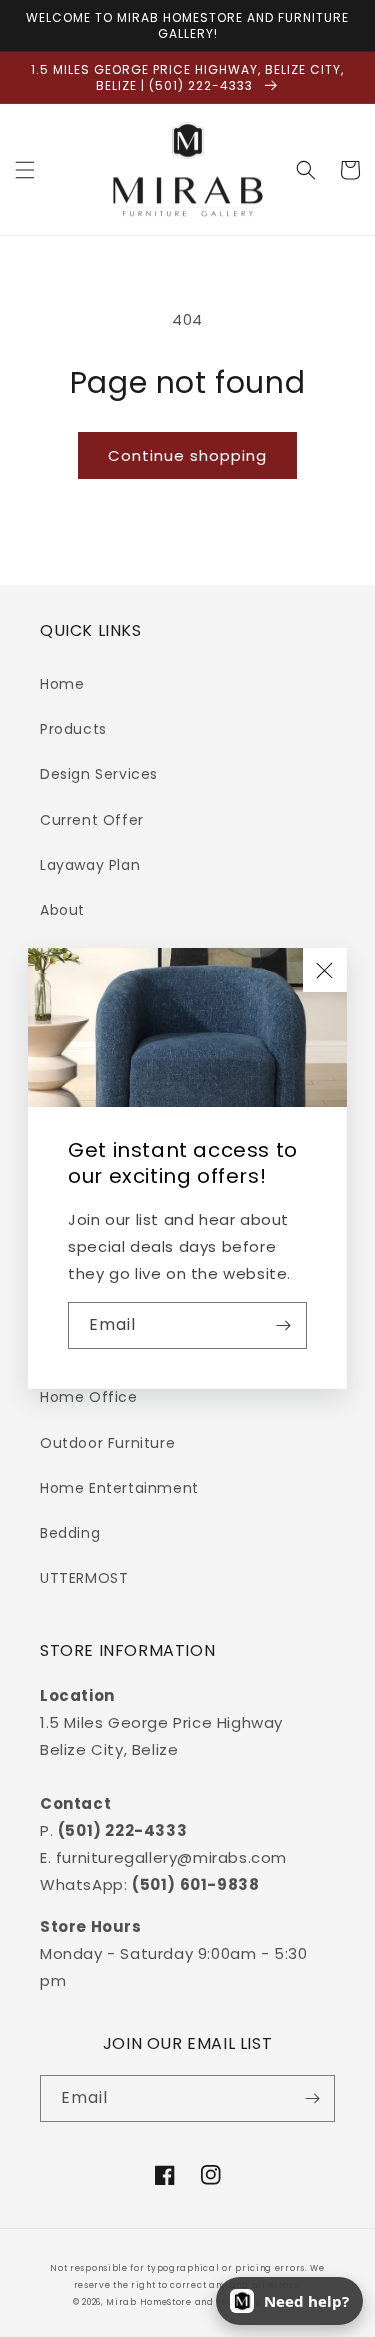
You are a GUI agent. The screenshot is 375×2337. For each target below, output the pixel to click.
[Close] (325, 970)
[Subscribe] (284, 1325)
